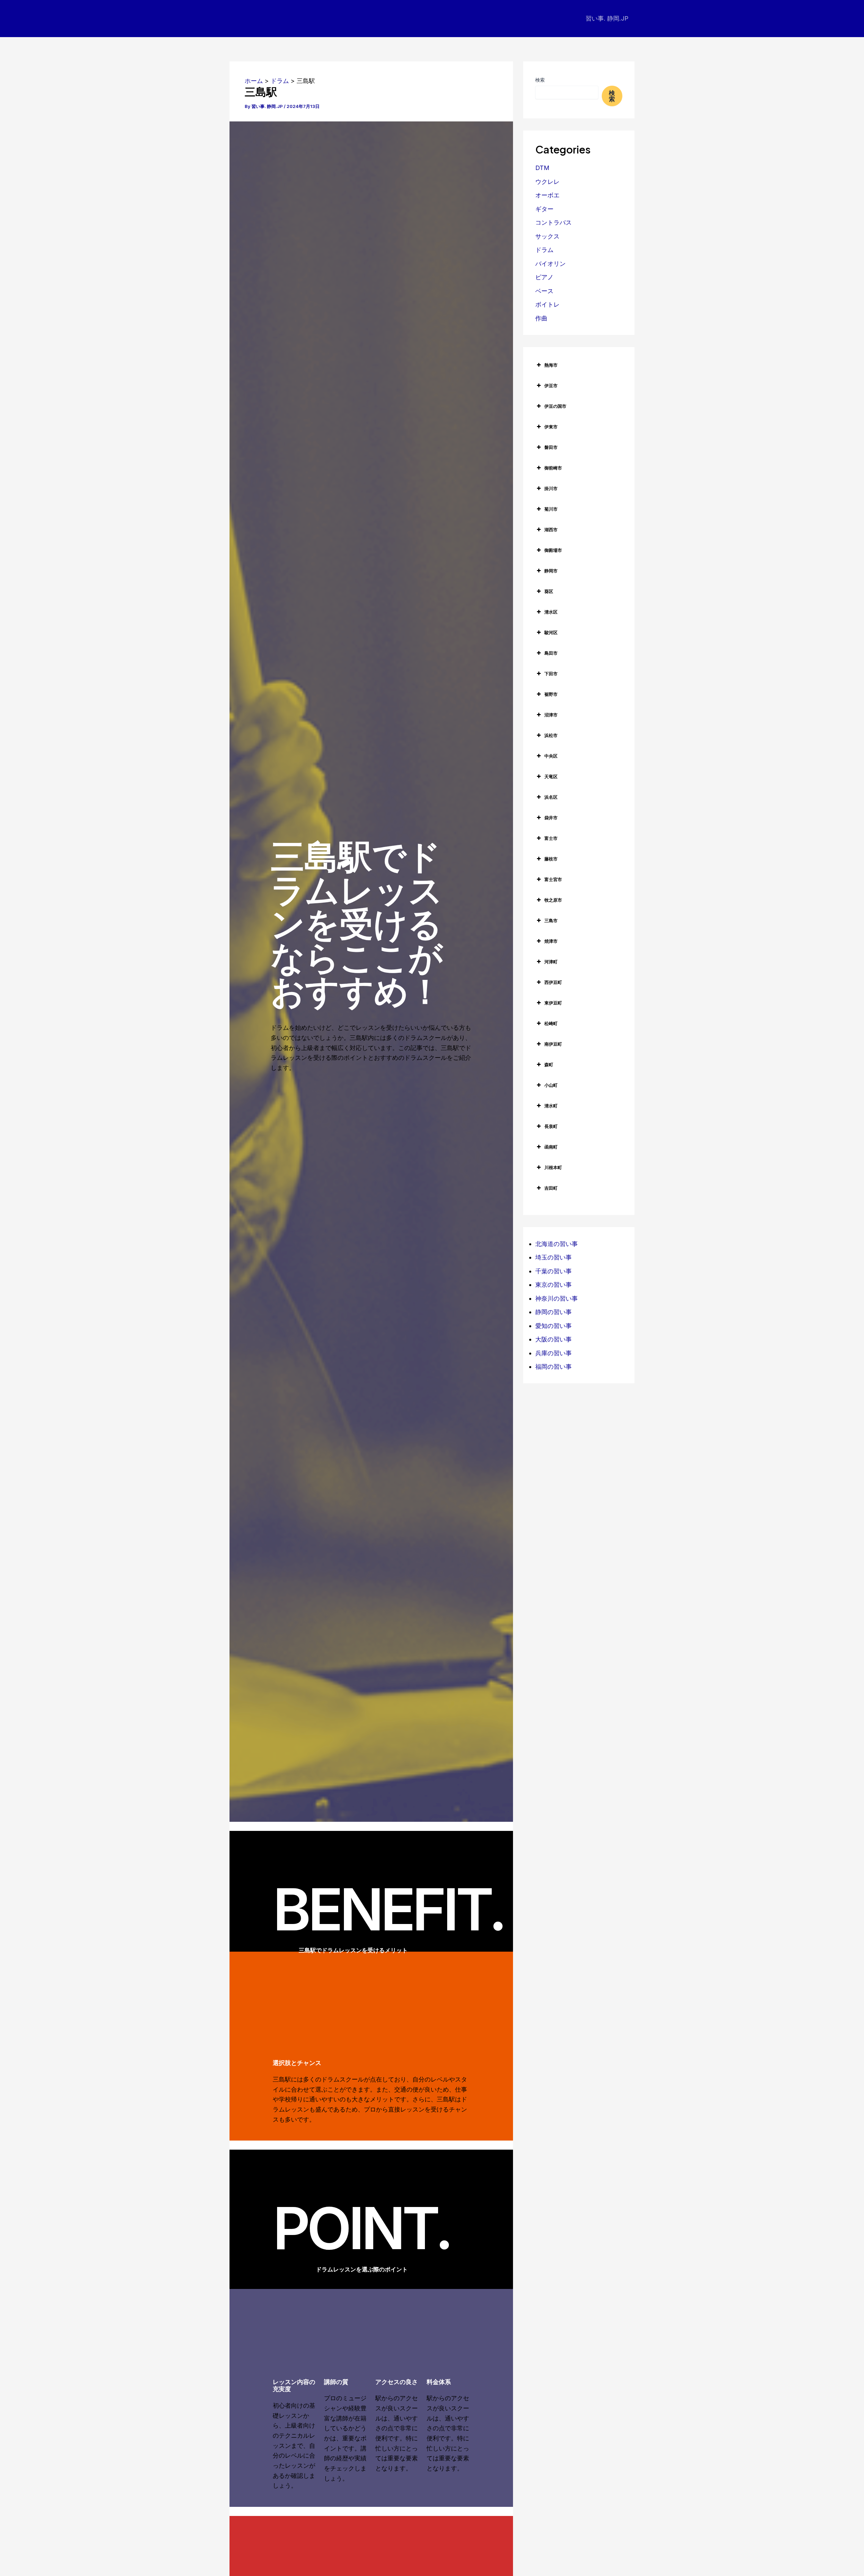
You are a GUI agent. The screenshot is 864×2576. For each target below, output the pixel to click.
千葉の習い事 (553, 1271)
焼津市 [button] (551, 941)
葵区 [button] (549, 591)
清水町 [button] (551, 1106)
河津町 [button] (551, 962)
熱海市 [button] (551, 365)
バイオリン (550, 264)
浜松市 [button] (551, 735)
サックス (547, 236)
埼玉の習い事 (553, 1257)
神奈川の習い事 (557, 1298)
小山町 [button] (551, 1085)
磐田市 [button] (551, 447)
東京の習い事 (553, 1285)
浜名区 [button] (551, 797)
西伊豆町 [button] (553, 982)
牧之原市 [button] (553, 900)
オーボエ (547, 195)
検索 (540, 80)
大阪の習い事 (553, 1339)
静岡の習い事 (553, 1312)
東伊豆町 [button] (553, 1003)
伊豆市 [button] (551, 386)
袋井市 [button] (551, 818)
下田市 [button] (551, 674)
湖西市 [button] (551, 530)
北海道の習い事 (557, 1244)
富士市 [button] (551, 838)
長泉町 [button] (551, 1126)
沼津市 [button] (551, 715)
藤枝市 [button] (551, 859)
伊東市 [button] (551, 427)
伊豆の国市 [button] (555, 406)
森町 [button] (549, 1065)
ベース (544, 291)
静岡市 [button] (551, 571)
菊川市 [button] (551, 509)
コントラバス (553, 222)
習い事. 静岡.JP (607, 18)
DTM (542, 168)
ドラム (544, 250)
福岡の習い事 (553, 1367)
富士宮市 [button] (553, 879)
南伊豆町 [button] (553, 1044)
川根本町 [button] (553, 1167)
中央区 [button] (551, 756)
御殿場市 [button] (553, 550)
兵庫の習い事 (553, 1353)
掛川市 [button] (551, 488)
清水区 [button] (551, 612)
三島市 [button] (551, 921)
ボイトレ (547, 304)
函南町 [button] (551, 1147)
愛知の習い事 (553, 1326)
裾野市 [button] (551, 694)
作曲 (541, 318)
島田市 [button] (551, 653)
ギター (544, 209)
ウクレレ (547, 182)
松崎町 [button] (551, 1023)
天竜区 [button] (551, 776)
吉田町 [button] (551, 1188)
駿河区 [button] (551, 632)
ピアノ (544, 277)
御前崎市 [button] (553, 468)
